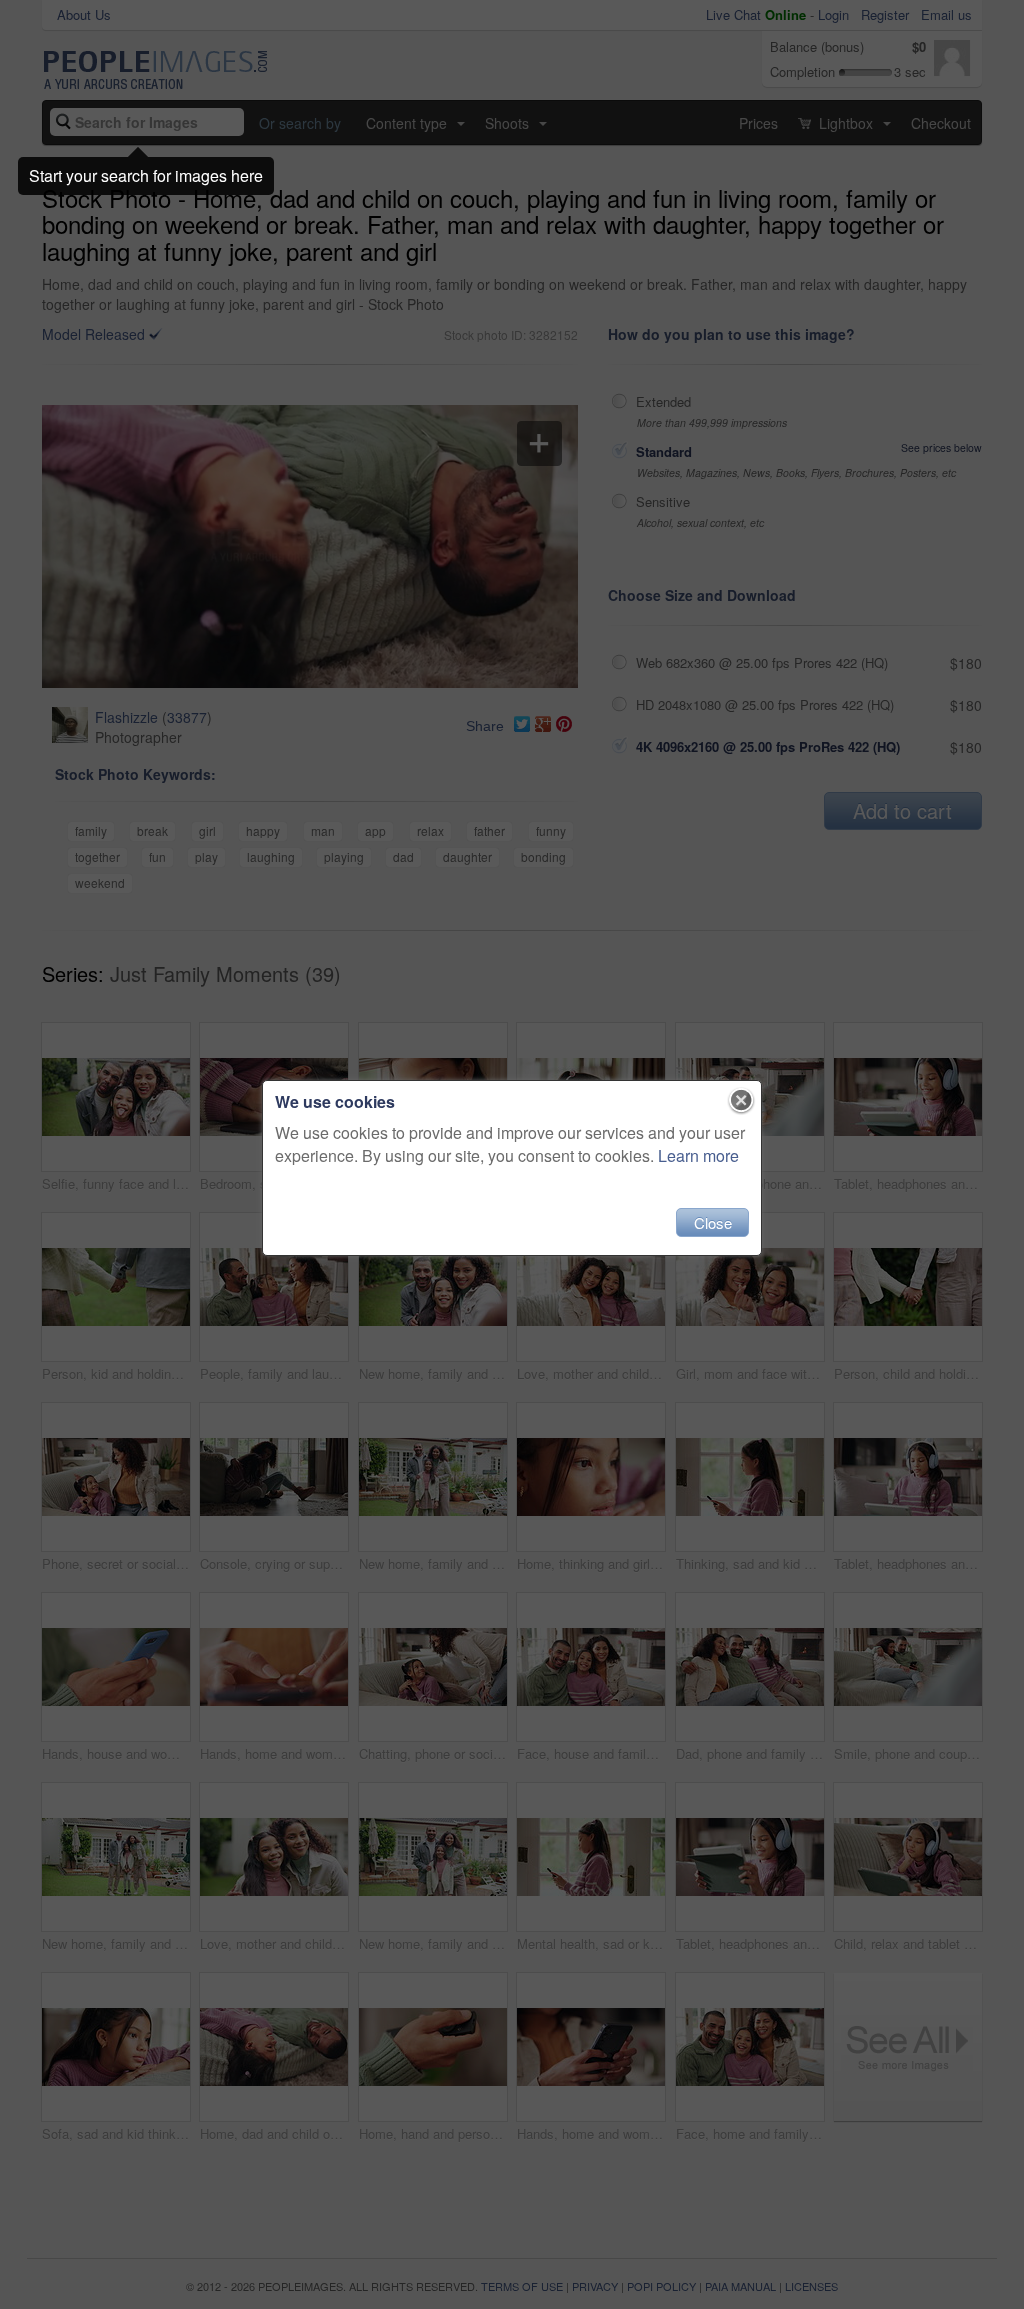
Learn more (698, 1155)
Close (713, 1222)
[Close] (741, 1101)
